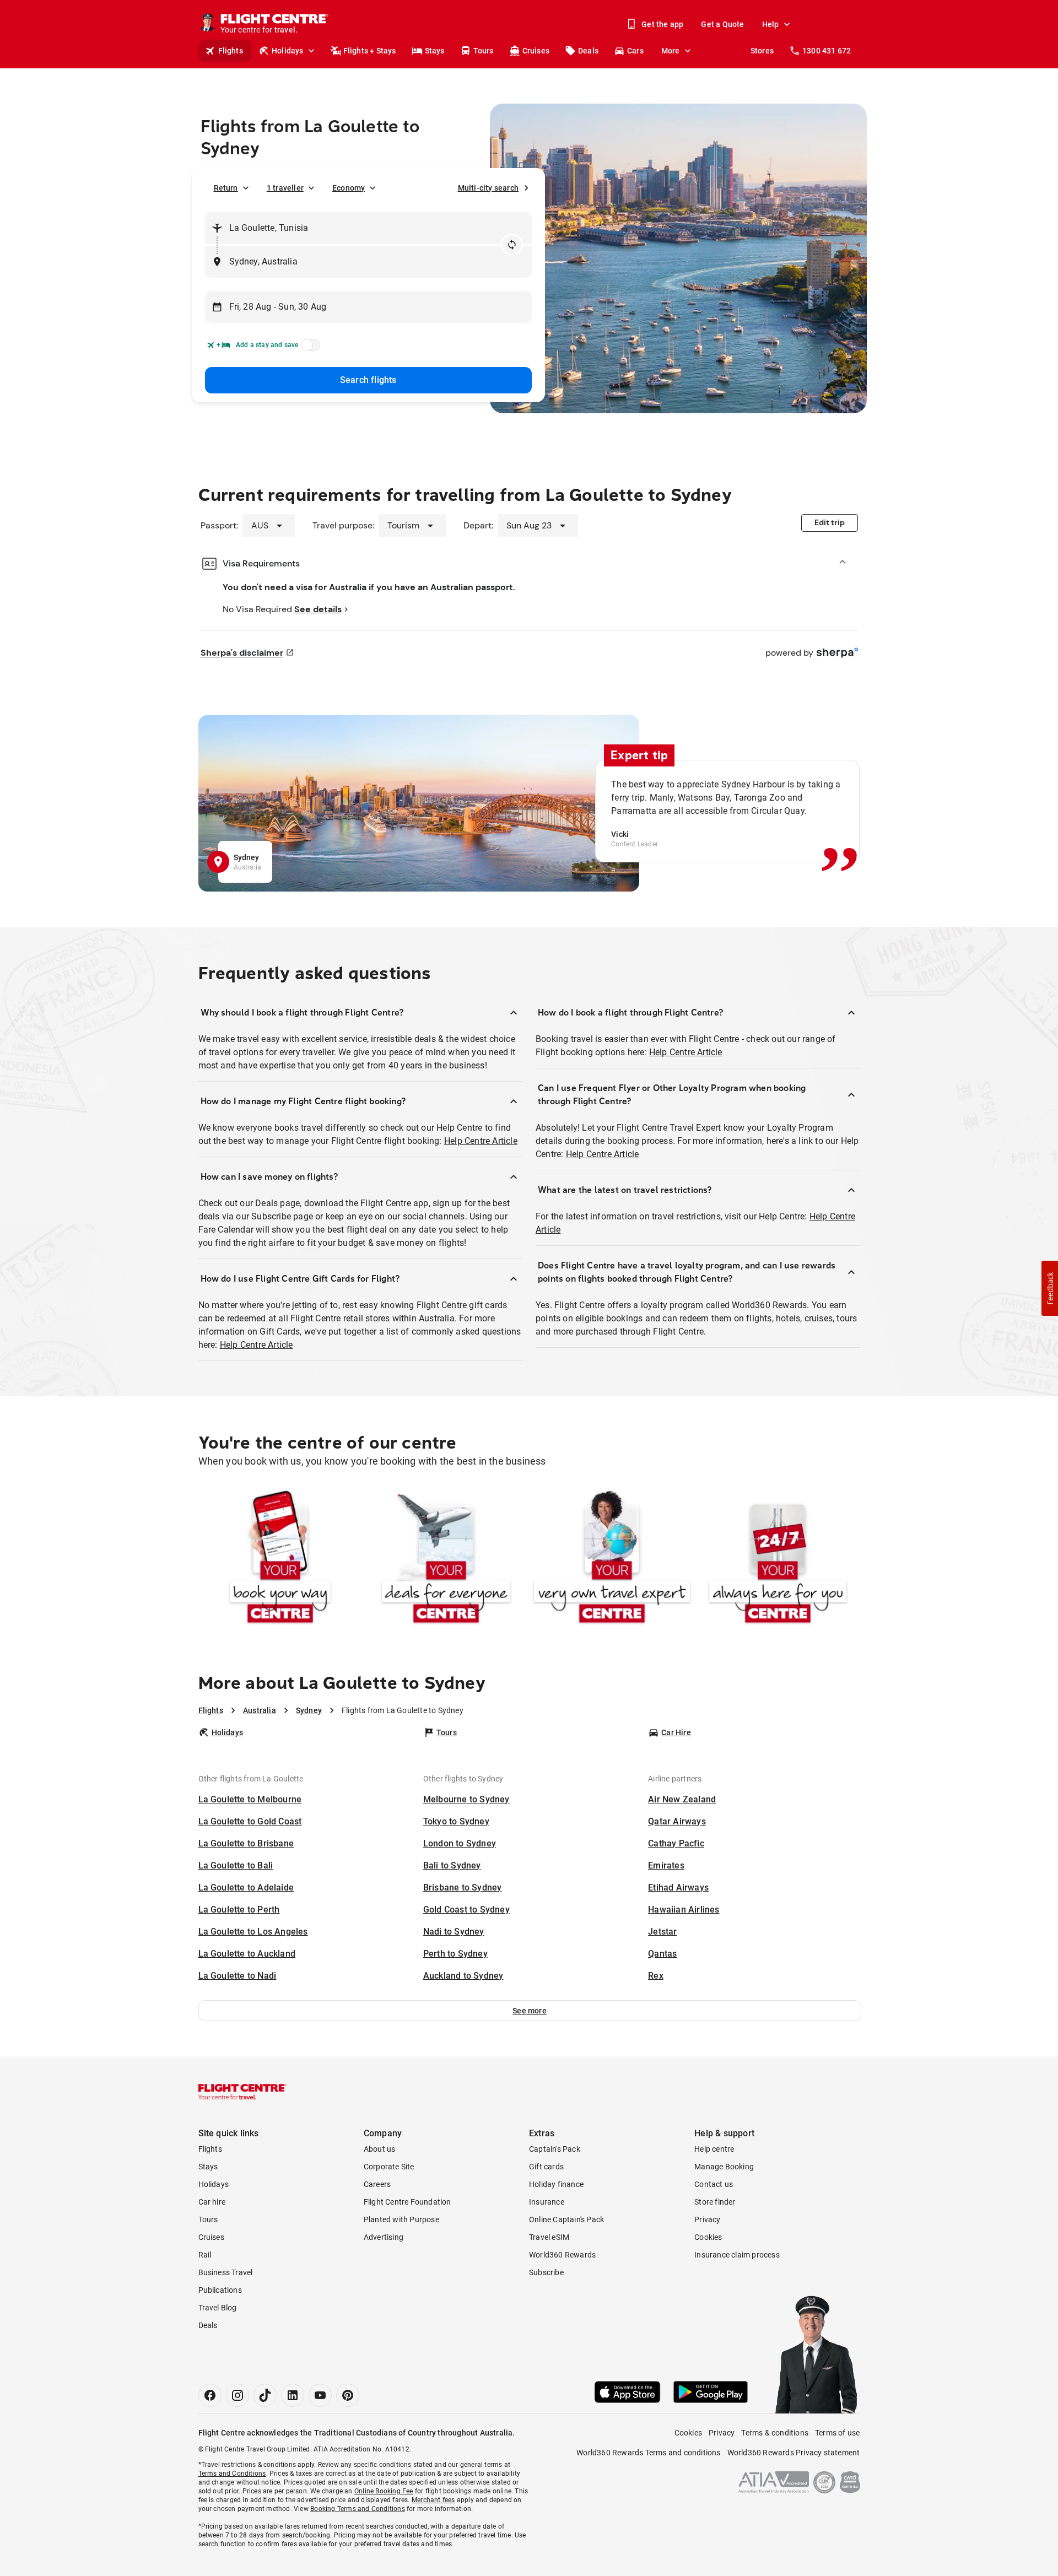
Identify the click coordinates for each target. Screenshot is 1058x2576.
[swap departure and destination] (512, 245)
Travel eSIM (549, 2237)
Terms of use (837, 2433)
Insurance (547, 2202)
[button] (530, 2011)
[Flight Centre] (242, 2092)
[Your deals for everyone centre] (446, 1559)
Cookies (708, 2237)
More (671, 51)
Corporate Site (389, 2167)
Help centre (714, 2149)
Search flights (368, 380)
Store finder (715, 2202)
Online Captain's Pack (566, 2219)
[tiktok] (265, 2395)
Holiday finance (556, 2184)
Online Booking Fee (384, 2491)
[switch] (309, 348)
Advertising (384, 2237)
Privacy (707, 2219)
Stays (435, 51)
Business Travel (226, 2272)
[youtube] (320, 2395)
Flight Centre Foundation (407, 2202)
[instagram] (237, 2395)
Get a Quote (722, 24)
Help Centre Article (481, 1141)
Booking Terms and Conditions (358, 2509)
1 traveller (285, 188)
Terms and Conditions (232, 2474)
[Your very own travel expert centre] (612, 1559)
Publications (220, 2290)
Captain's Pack (555, 2149)
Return (226, 188)
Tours (484, 51)
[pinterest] (348, 2395)
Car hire (212, 2202)
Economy (349, 188)
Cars (635, 51)
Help (771, 24)
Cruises (536, 51)
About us (380, 2149)
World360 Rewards (562, 2255)
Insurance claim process (737, 2255)
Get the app (662, 24)
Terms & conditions (775, 2433)
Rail (205, 2255)
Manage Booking (724, 2167)
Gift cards (546, 2167)
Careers (377, 2184)
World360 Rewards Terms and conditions (648, 2453)
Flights (231, 51)
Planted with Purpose (401, 2219)
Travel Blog (218, 2308)
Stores (762, 51)
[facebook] (210, 2395)
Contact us (714, 2184)
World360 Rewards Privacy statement (794, 2453)
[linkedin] (293, 2395)
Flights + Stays (370, 51)
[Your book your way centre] (280, 1559)
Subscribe (546, 2272)
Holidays (288, 51)
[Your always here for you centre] (778, 1559)
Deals (588, 51)
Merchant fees (433, 2500)
